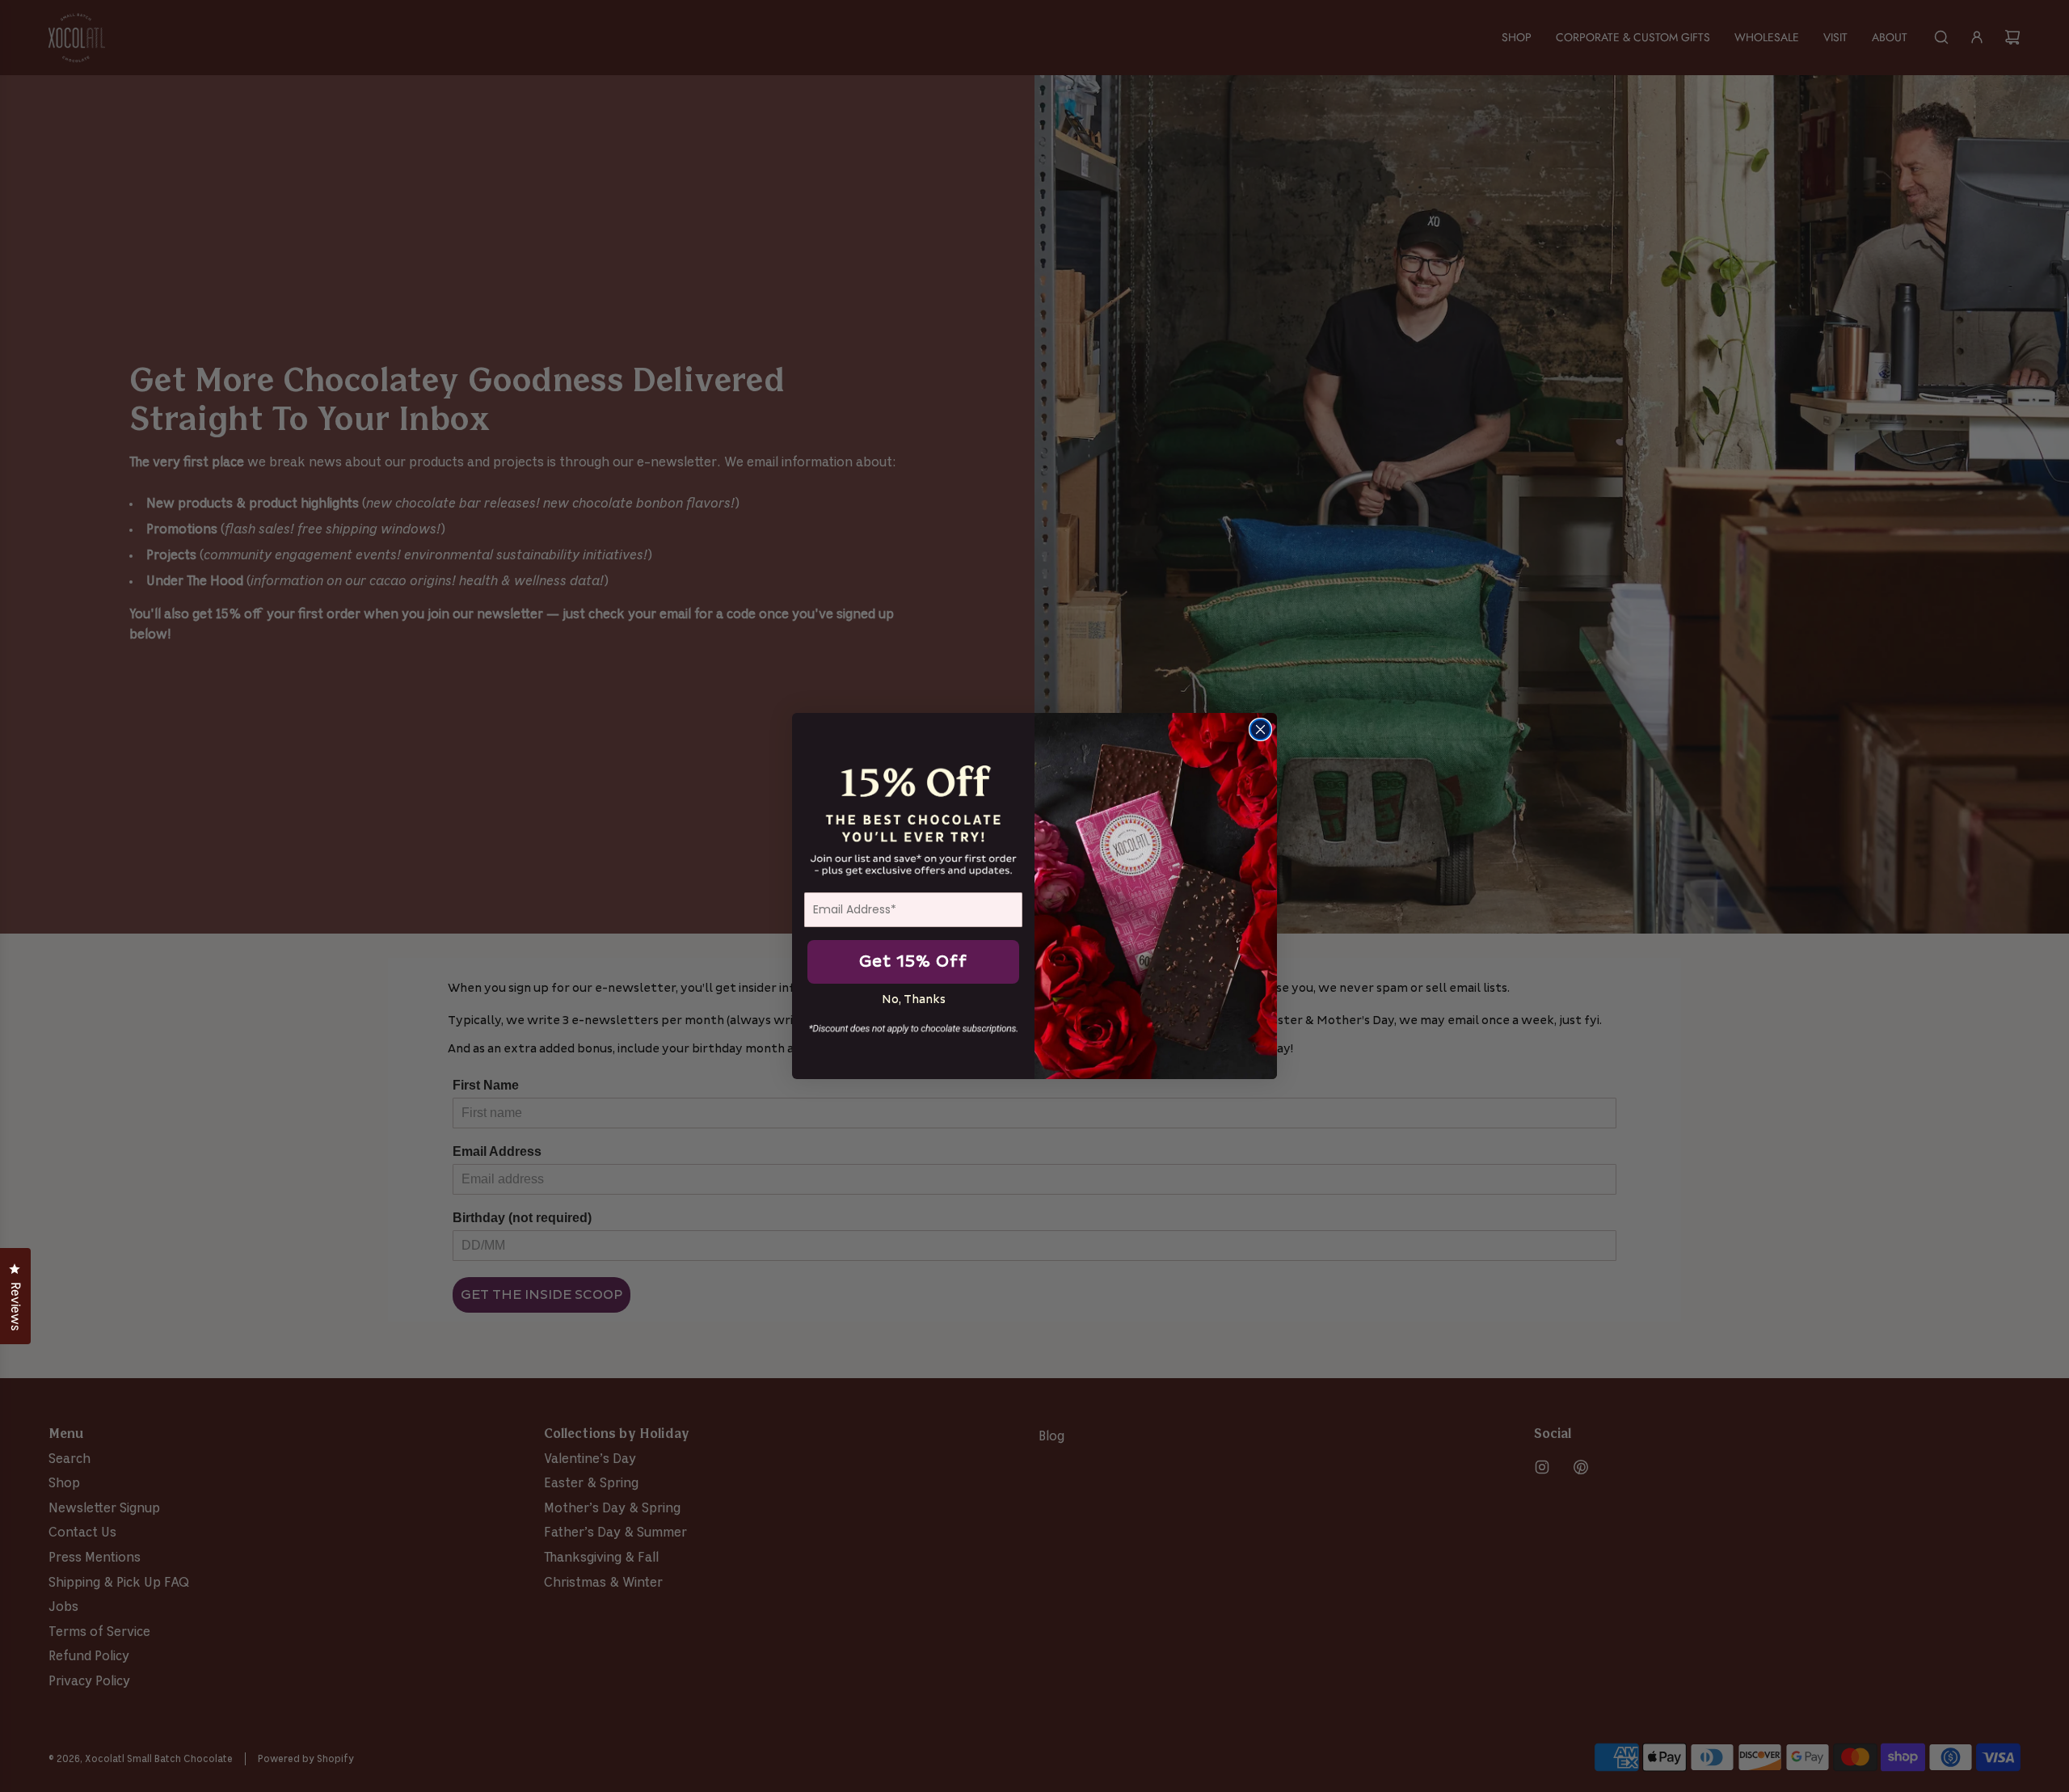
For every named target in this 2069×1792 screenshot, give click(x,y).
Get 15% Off (913, 962)
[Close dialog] (1260, 729)
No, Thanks (914, 999)
